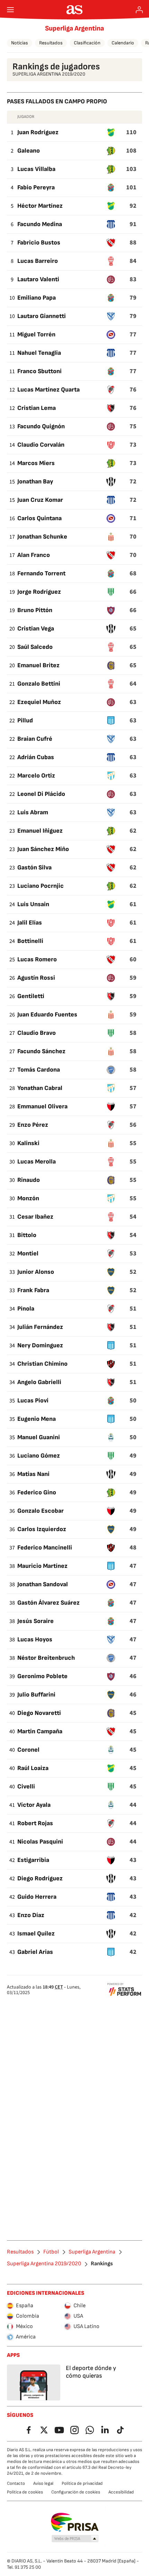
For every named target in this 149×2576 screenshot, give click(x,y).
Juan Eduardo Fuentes (47, 1015)
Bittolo (27, 1235)
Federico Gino (37, 1492)
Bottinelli (30, 941)
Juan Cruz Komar (40, 500)
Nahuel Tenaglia (39, 353)
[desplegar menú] (10, 10)
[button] (75, 2539)
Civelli (26, 1787)
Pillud (25, 720)
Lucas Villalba (36, 169)
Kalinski (28, 1143)
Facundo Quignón (41, 426)
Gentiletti (31, 996)
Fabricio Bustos (39, 243)
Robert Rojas (35, 1823)
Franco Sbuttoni (40, 371)
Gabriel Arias (35, 1952)
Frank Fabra (33, 1290)
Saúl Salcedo (35, 647)
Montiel (28, 1253)
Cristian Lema (37, 408)
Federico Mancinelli (45, 1548)
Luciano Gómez (39, 1456)
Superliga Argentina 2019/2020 (44, 2264)
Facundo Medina (40, 224)
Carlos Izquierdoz (42, 1529)
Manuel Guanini (39, 1437)
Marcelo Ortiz (36, 776)
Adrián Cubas (36, 757)
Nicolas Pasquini (40, 1842)
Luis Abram (33, 812)
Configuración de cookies (76, 2492)
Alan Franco (34, 555)
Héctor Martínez (40, 206)
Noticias (20, 43)
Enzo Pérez (33, 1125)
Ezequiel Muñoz (39, 702)
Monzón (28, 1198)
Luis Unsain (33, 904)
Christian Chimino (42, 1364)
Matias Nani (33, 1474)
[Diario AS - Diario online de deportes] (75, 10)
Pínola (26, 1309)
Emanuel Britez (38, 665)
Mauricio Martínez (42, 1566)
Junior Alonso (36, 1272)
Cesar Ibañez (35, 1217)
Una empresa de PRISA (75, 2522)
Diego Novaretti (39, 1713)
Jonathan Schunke (42, 537)
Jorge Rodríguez (39, 592)
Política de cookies (25, 2492)
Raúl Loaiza (33, 1768)
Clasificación (87, 43)
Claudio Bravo (37, 1033)
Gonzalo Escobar (41, 1511)
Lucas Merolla (37, 1162)
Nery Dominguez (40, 1345)
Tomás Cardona (39, 1070)
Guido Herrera (37, 1897)
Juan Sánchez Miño (43, 849)
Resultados (51, 43)
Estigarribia (33, 1860)
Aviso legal (43, 2483)
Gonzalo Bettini (39, 684)
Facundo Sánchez (41, 1051)
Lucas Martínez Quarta (49, 390)
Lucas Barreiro (38, 261)
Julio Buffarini (36, 1695)
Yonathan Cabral (40, 1088)
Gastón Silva (34, 868)
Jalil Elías (30, 923)
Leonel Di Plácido (41, 794)
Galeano (29, 151)
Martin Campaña (40, 1731)
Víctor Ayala (34, 1805)
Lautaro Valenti (38, 279)
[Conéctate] (139, 10)
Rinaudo (29, 1180)
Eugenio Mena (37, 1419)
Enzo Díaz (31, 1915)
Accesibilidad (121, 2492)
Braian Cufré (35, 739)
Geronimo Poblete (42, 1676)
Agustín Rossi (36, 978)
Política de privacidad (82, 2483)
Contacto (16, 2483)
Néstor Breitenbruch (46, 1658)
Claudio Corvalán (41, 445)
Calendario (123, 43)
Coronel (28, 1750)
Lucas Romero (37, 959)
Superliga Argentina (74, 28)
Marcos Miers (36, 463)
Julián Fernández (40, 1327)
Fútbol (51, 2252)
